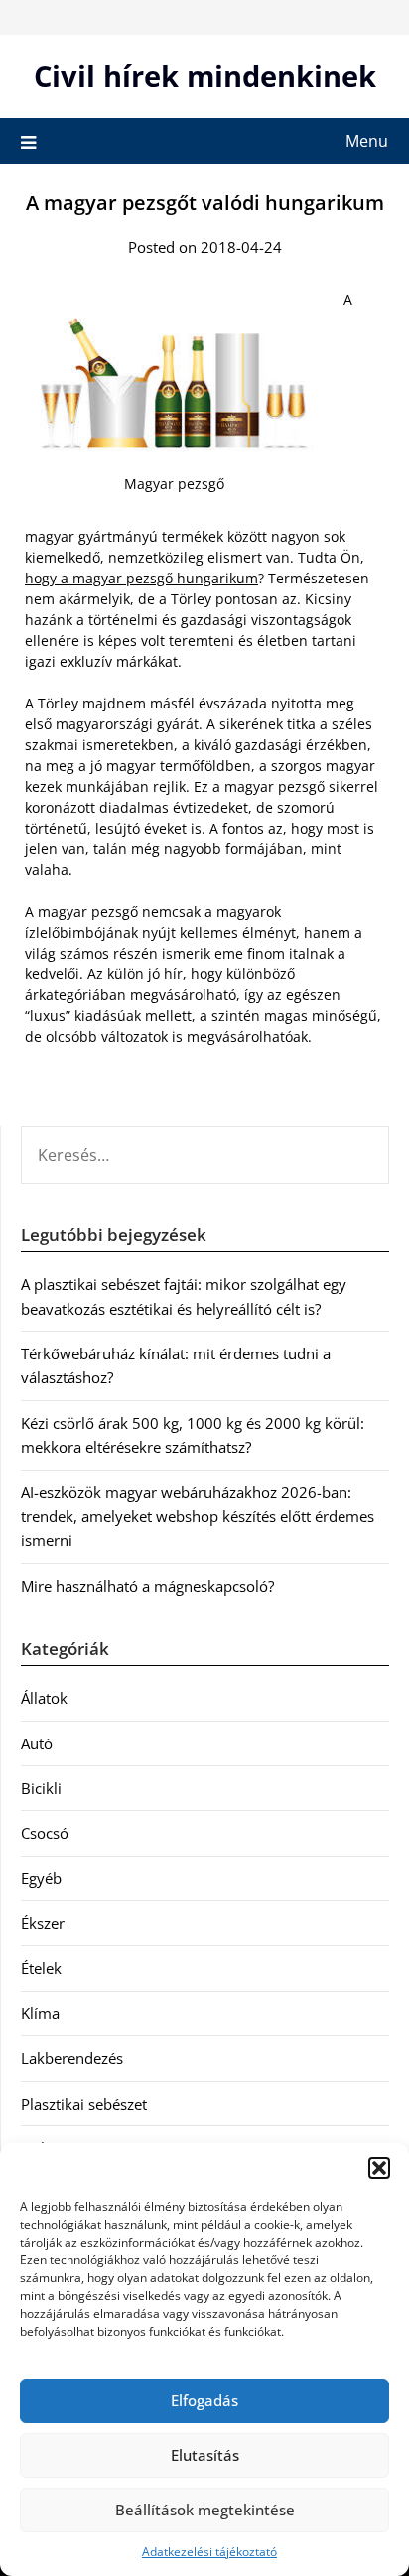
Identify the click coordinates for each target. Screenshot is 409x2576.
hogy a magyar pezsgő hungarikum (141, 578)
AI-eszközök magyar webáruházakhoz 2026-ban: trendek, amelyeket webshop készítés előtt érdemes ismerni (198, 1517)
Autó (37, 1743)
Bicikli (41, 1788)
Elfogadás (204, 2400)
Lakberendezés (72, 2058)
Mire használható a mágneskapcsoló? (147, 1586)
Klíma (40, 2013)
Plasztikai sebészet (84, 2104)
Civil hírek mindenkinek (205, 76)
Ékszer (43, 1923)
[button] (379, 2168)
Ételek (41, 1968)
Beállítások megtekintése (205, 2510)
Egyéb (41, 1878)
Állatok (44, 1698)
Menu (367, 141)
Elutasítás (205, 2455)
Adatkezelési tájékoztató (209, 2552)
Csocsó (45, 1833)
